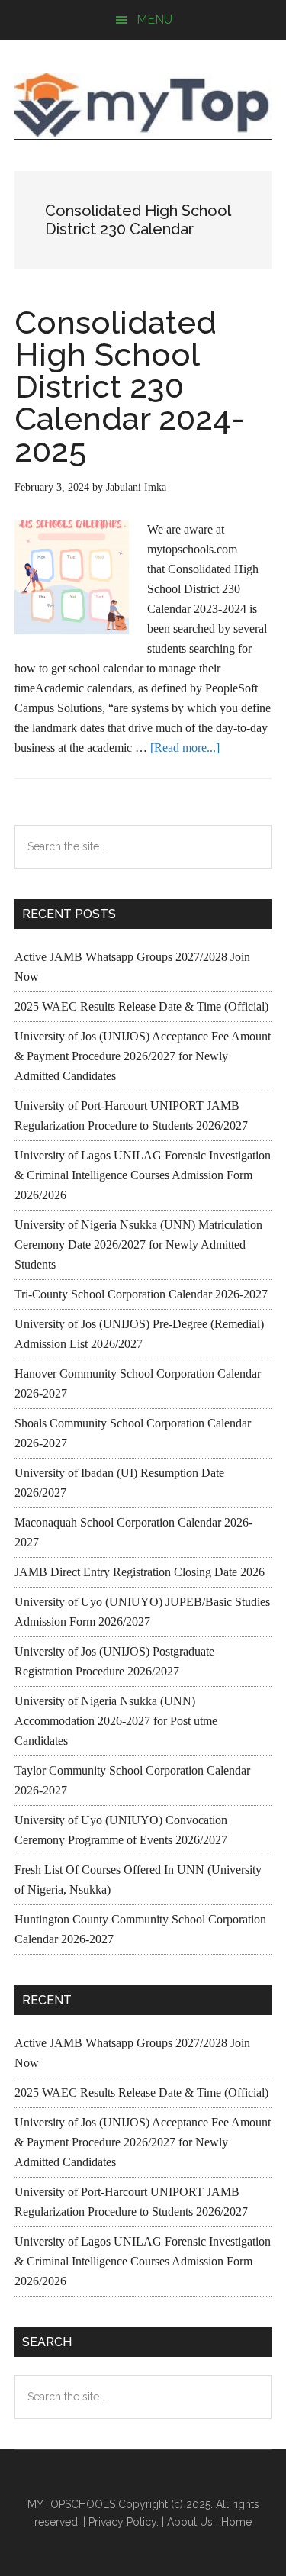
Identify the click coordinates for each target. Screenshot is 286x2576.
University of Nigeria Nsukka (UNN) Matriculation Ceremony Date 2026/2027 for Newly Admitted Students (138, 1244)
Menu (154, 19)
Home (236, 2522)
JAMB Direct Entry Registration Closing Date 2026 (140, 1572)
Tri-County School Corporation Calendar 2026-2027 (141, 1294)
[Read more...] (185, 748)
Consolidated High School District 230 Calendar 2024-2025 (130, 387)
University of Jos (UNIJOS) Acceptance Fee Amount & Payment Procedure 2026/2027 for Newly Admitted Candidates (143, 1056)
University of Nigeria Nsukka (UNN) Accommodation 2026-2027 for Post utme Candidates (116, 1721)
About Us (190, 2522)
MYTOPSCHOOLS (143, 105)
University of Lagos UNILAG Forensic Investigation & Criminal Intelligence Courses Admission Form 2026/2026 (143, 1175)
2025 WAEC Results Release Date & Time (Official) (141, 1006)
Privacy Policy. (124, 2522)
